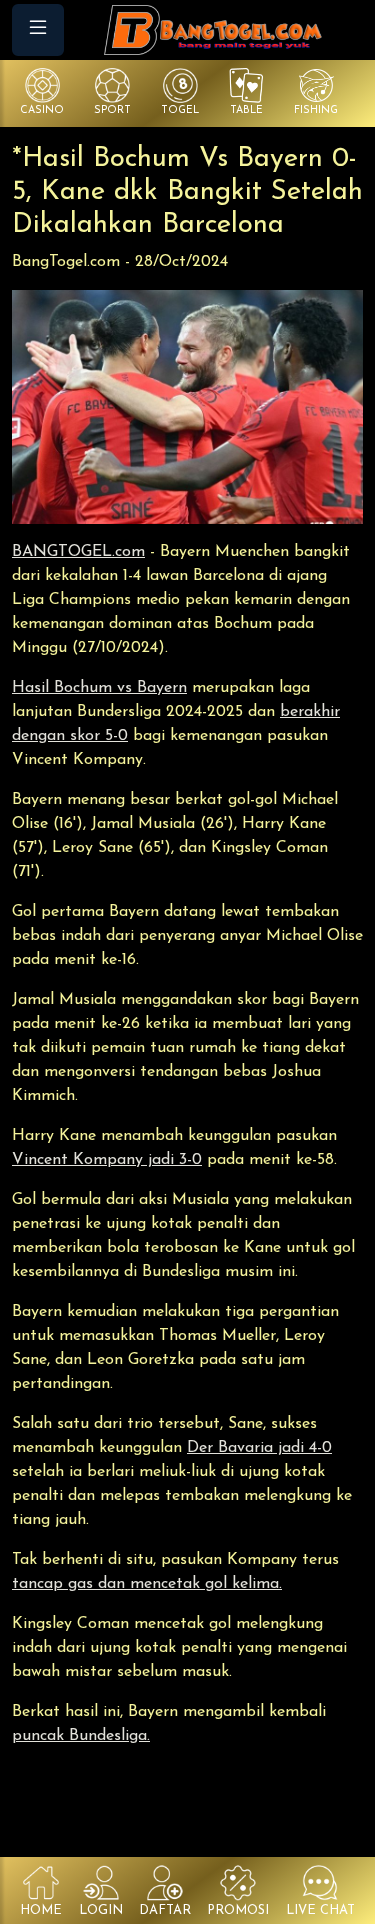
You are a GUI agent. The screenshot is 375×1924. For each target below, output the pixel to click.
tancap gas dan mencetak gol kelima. (147, 1584)
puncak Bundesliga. (81, 1736)
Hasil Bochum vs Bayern (99, 688)
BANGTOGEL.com (78, 552)
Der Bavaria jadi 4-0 (259, 1448)
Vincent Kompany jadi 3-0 (107, 1160)
